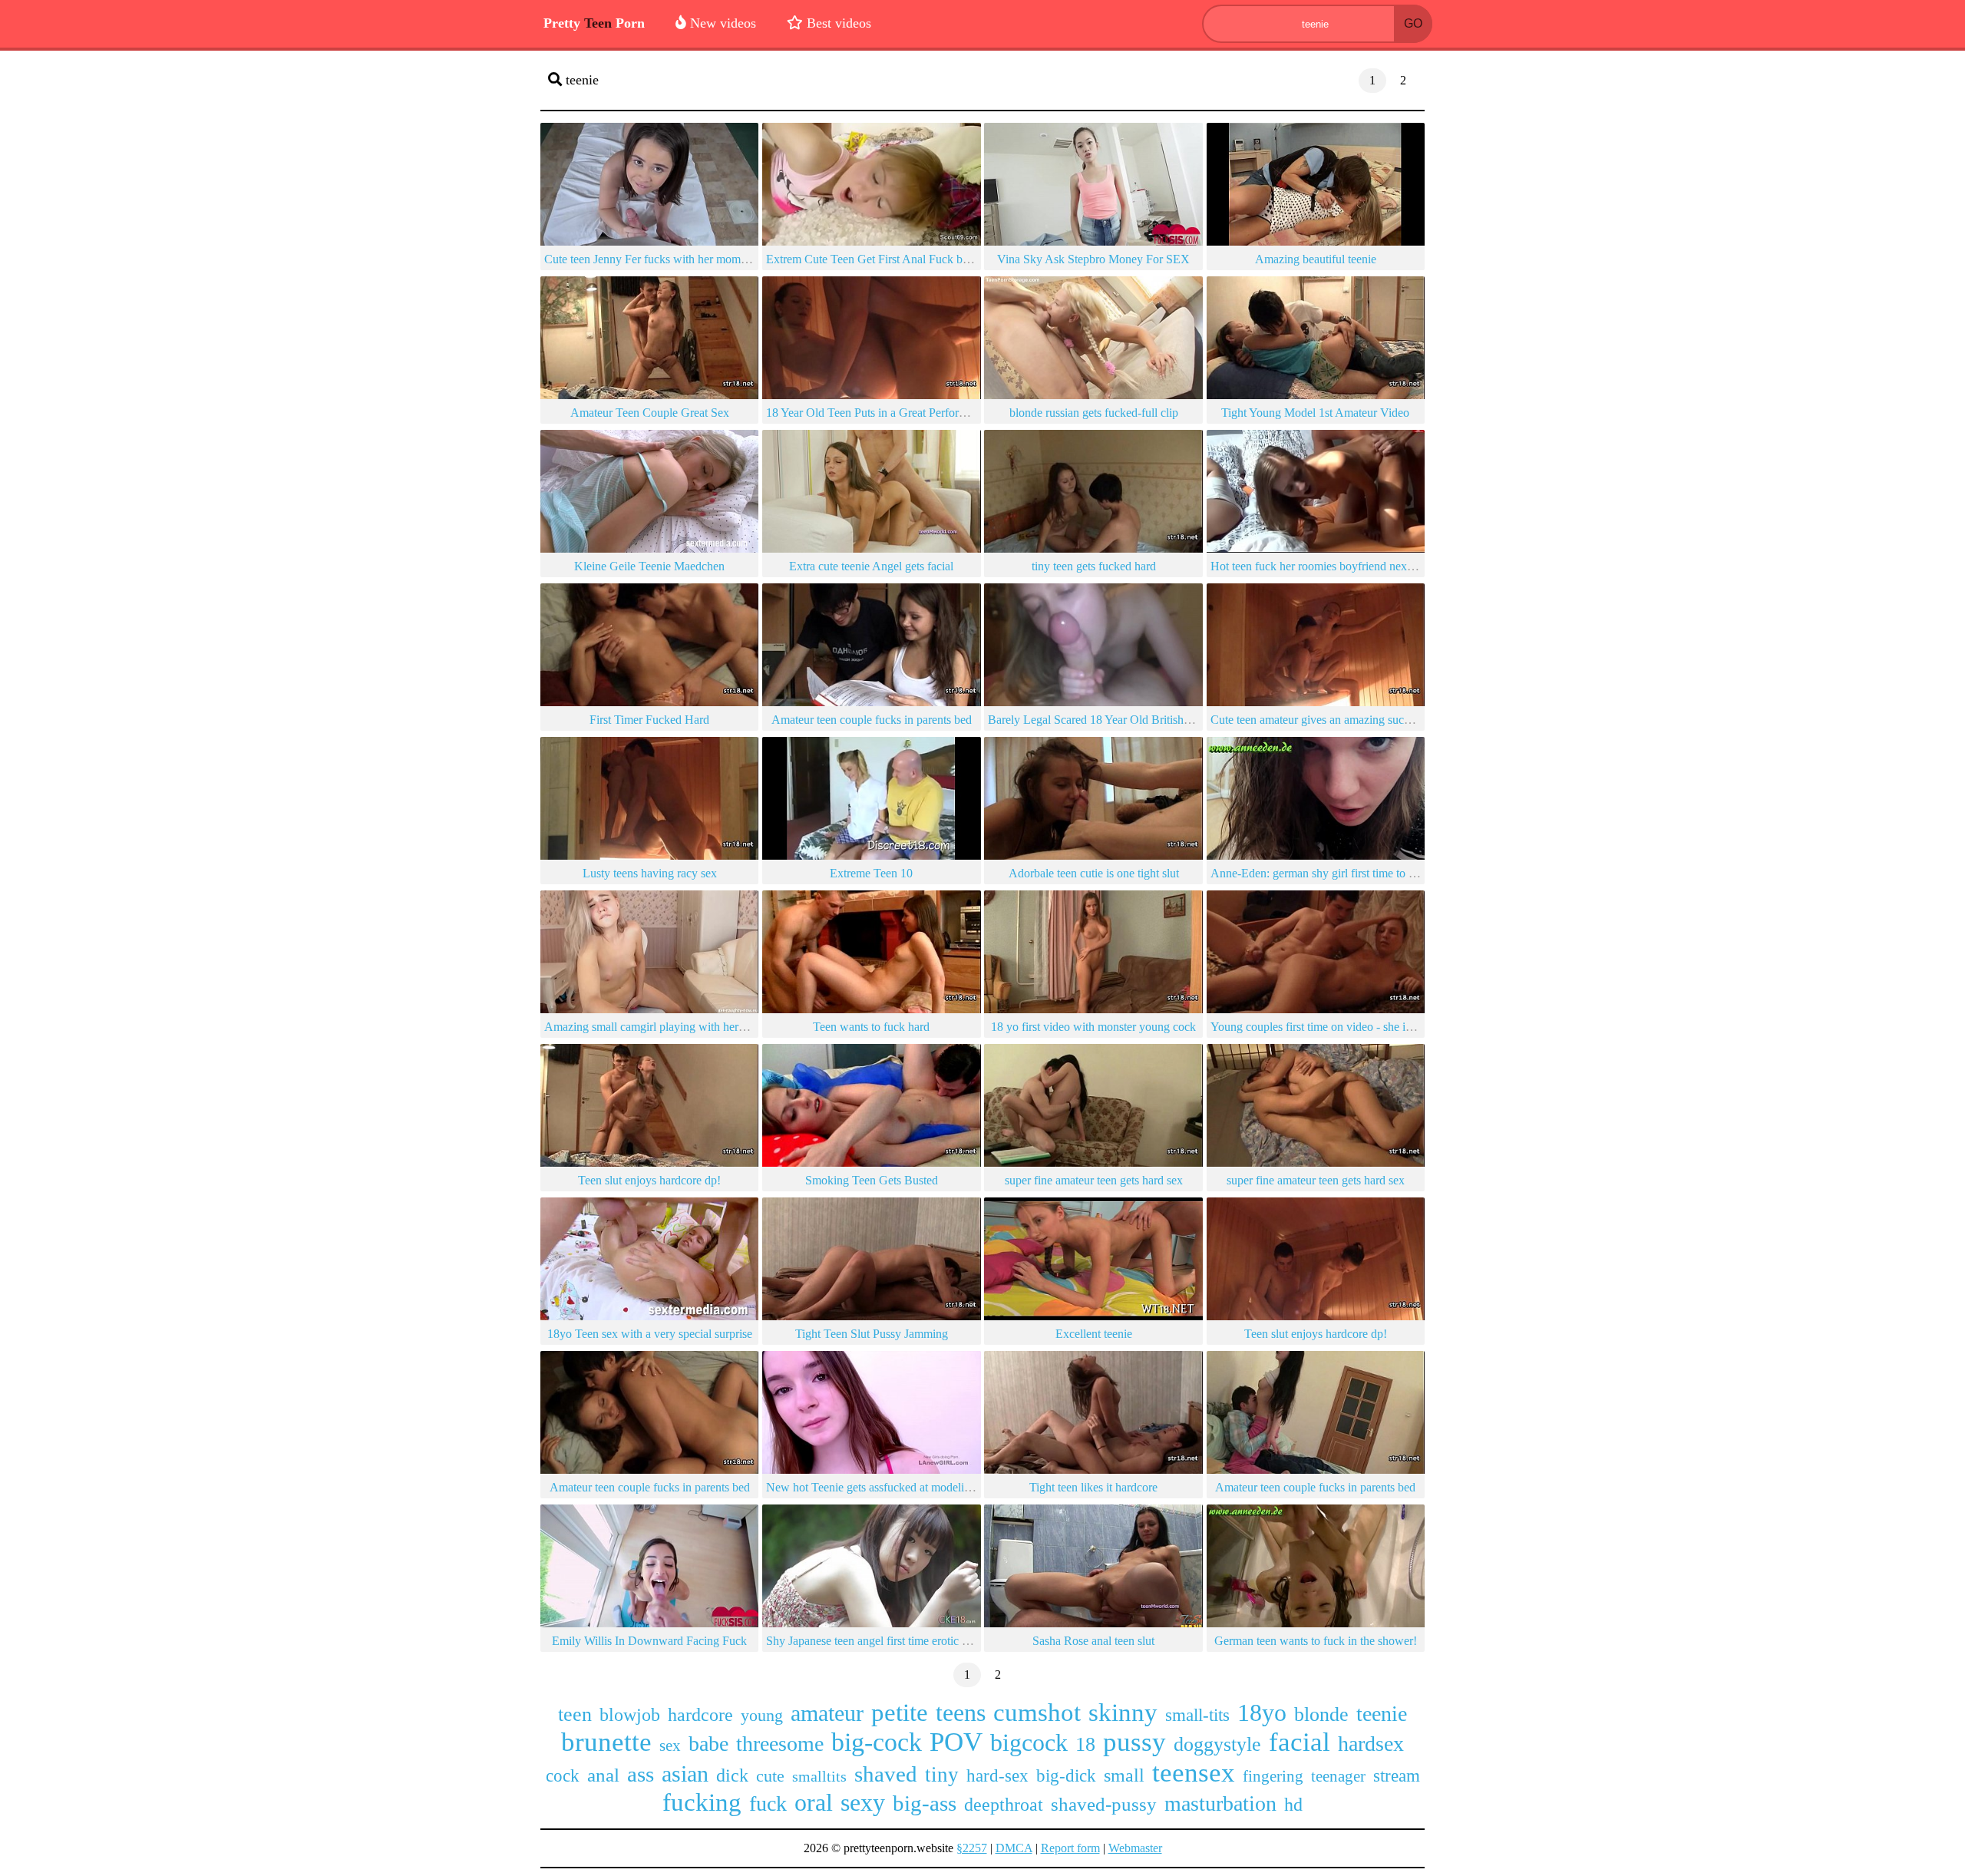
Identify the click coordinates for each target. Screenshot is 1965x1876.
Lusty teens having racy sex (650, 873)
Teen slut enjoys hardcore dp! (649, 1180)
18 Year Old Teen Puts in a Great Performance (878, 413)
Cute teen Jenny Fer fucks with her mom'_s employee (674, 259)
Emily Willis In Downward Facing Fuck (649, 1641)
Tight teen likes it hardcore (1093, 1487)
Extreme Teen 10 (871, 873)
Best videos (837, 23)
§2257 (972, 1848)
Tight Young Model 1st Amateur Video (1315, 413)
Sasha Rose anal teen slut (1093, 1641)
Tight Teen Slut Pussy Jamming (872, 1334)
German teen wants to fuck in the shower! (1316, 1641)
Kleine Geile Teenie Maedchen (649, 566)
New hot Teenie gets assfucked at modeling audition (892, 1487)
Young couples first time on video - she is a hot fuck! (1338, 1027)
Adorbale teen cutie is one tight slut (1094, 873)
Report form (1070, 1848)
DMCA (1014, 1848)
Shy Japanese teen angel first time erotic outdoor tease (896, 1641)
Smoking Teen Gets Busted (872, 1180)
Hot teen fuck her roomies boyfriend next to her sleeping (1347, 566)
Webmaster (1135, 1848)
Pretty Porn (594, 23)
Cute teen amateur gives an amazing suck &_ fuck (1332, 720)
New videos (721, 23)
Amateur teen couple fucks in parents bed (872, 720)
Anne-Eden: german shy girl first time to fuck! (1322, 873)
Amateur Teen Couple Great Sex (650, 413)
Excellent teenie (1094, 1334)
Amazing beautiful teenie (1316, 259)
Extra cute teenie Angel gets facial (871, 566)
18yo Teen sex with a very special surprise (650, 1334)
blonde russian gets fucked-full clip (1094, 413)
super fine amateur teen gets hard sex (1094, 1180)
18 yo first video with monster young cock (1093, 1027)
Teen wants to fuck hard (871, 1027)
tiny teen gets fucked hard (1094, 566)
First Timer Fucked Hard (649, 720)
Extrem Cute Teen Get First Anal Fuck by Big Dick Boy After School (935, 259)
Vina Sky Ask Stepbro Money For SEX (1093, 259)
